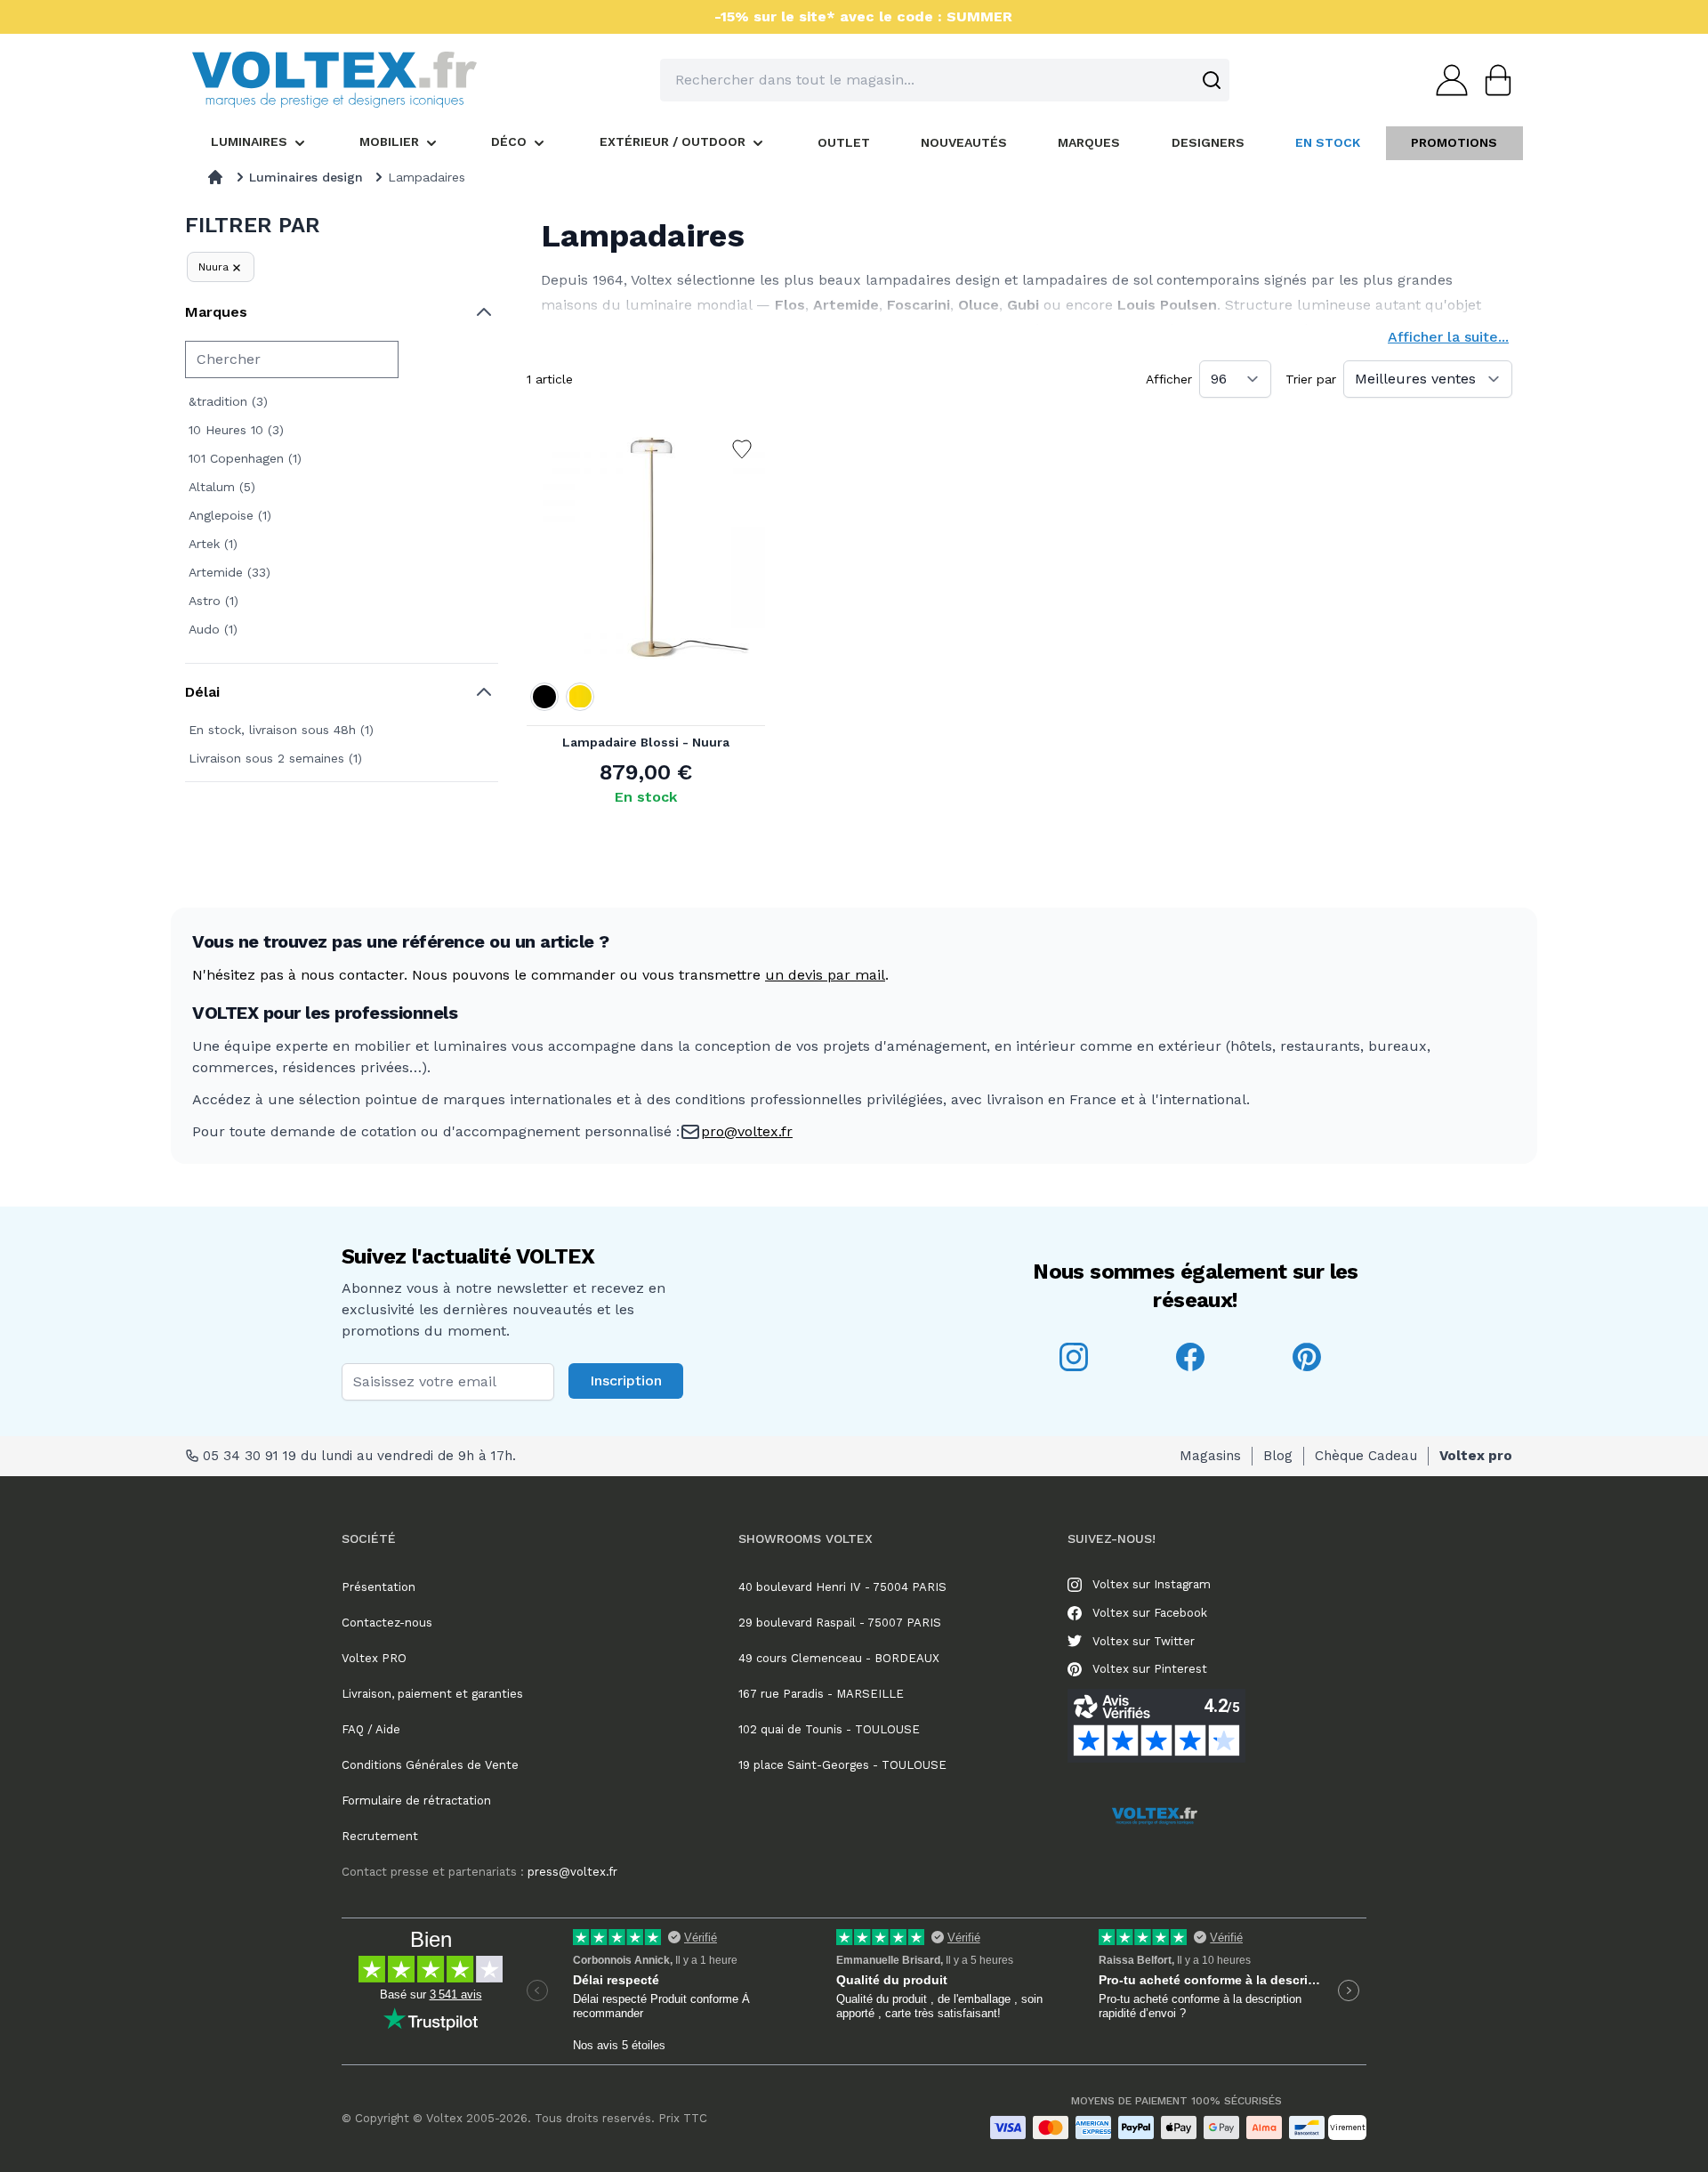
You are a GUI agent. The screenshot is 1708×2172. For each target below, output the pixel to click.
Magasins (1210, 1456)
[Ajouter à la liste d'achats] (742, 449)
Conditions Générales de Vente (430, 1765)
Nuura (213, 267)
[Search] (1212, 80)
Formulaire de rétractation (416, 1801)
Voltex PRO (374, 1658)
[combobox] (945, 80)
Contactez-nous (387, 1623)
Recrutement (380, 1836)
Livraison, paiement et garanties (432, 1694)
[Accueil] (215, 177)
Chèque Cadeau (1366, 1456)
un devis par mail (825, 975)
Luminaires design (306, 177)
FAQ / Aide (371, 1729)
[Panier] (1493, 80)
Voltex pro (1476, 1456)
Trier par (1311, 379)
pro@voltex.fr (747, 1131)
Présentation (379, 1587)
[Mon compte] (1446, 80)
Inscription (626, 1381)
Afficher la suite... (1448, 337)
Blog (1278, 1456)
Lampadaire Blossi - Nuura (646, 742)
